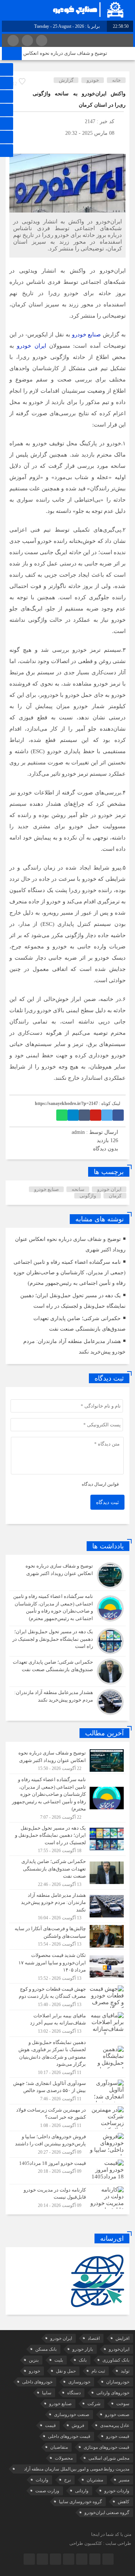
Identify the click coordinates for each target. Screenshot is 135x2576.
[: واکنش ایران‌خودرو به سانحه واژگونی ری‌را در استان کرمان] (15, 144)
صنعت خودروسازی (72, 2415)
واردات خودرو (117, 2491)
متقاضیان (59, 2447)
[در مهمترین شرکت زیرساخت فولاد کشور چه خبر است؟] (67, 2118)
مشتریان (95, 2480)
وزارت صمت (47, 2491)
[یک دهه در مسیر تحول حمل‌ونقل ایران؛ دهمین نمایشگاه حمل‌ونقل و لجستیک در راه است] (67, 1641)
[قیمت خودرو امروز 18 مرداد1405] (67, 2171)
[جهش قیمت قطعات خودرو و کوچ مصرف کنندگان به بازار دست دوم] (67, 1997)
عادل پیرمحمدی (115, 2425)
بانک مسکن (46, 2349)
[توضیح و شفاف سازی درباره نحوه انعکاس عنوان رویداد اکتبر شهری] (67, 1575)
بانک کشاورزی (116, 2360)
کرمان (115, 1196)
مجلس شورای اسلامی (109, 2458)
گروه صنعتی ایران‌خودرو (107, 2513)
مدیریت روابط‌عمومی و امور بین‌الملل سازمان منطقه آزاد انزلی (77, 2470)
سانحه (78, 1189)
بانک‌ (83, 2360)
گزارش (66, 80)
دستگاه (74, 2393)
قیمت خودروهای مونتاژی (106, 2447)
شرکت (94, 2404)
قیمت (50, 2425)
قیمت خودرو (118, 2436)
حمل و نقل (66, 2371)
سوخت (123, 2404)
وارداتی (82, 2491)
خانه (116, 80)
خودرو (93, 80)
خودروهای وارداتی (113, 2393)
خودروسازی (79, 2382)
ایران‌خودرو (119, 2349)
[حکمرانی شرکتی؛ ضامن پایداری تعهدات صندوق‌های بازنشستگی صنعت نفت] (67, 1672)
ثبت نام (98, 2371)
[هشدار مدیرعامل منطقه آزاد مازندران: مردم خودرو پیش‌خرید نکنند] (67, 1701)
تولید (125, 2371)
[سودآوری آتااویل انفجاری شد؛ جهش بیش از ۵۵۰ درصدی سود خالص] (67, 2091)
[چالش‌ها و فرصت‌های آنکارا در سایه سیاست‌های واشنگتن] (67, 1936)
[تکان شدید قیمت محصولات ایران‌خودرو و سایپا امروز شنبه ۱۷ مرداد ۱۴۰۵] (67, 1966)
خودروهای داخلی (37, 2382)
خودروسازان (118, 2382)
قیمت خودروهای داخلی (69, 2436)
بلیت (59, 2360)
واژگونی (88, 1196)
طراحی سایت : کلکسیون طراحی (100, 2543)
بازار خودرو (83, 2349)
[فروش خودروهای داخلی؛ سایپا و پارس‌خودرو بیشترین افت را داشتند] (67, 2144)
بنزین (34, 2360)
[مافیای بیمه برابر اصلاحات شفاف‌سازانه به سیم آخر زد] (67, 2023)
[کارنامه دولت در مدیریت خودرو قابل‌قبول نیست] (67, 2197)
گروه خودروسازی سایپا (80, 2502)
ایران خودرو (31, 346)
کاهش (124, 2502)
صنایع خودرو (87, 335)
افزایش (122, 2338)
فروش (78, 2425)
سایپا (47, 2393)
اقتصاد (94, 2338)
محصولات (64, 2458)
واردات (42, 2480)
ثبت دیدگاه (107, 1502)
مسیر (124, 2480)
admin (78, 1132)
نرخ (67, 2480)
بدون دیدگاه (106, 1149)
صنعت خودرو (117, 2415)
